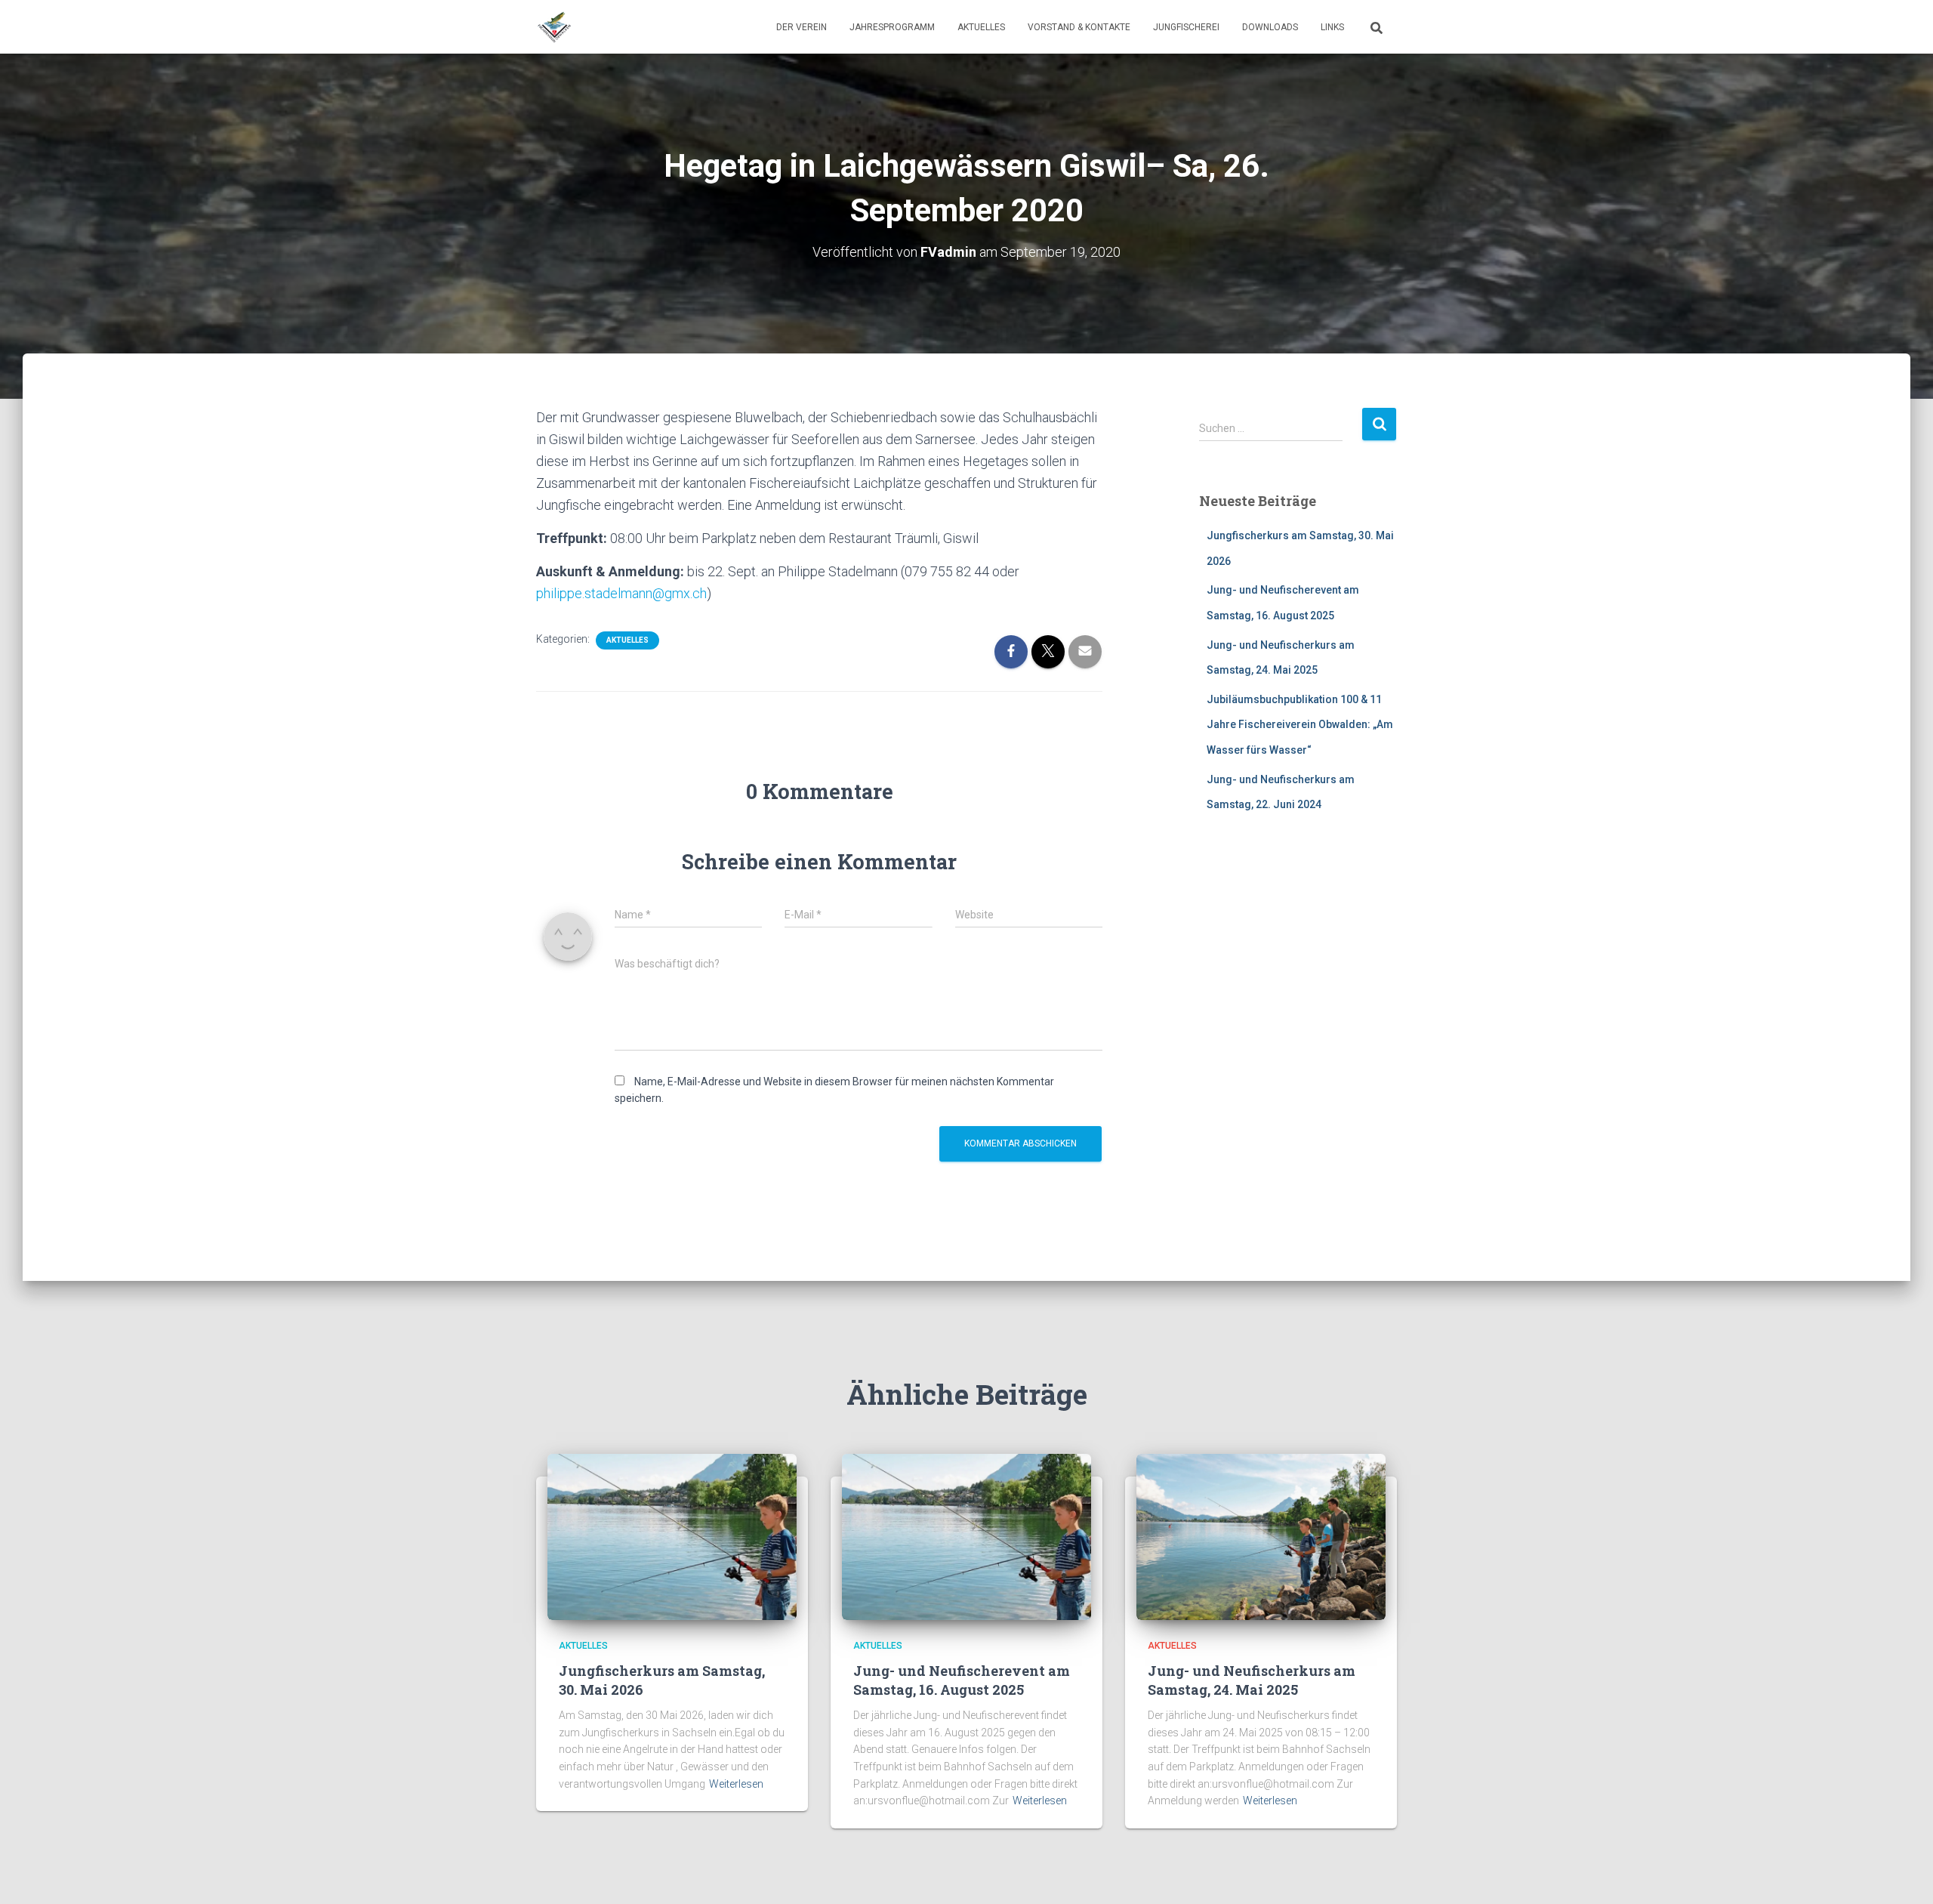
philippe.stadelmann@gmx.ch (621, 593)
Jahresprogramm (892, 27)
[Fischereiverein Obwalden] (554, 27)
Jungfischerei (1186, 27)
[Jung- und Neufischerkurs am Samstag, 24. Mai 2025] (1261, 1536)
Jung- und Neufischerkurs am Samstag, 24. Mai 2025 (1252, 1680)
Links (1332, 27)
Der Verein (802, 27)
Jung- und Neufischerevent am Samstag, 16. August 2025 (962, 1680)
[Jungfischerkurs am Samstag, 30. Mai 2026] (672, 1536)
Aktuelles (981, 27)
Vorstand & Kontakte (1079, 27)
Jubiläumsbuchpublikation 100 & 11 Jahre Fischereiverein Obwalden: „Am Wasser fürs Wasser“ (1300, 725)
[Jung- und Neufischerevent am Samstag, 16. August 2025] (966, 1536)
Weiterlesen (736, 1784)
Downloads (1270, 27)
